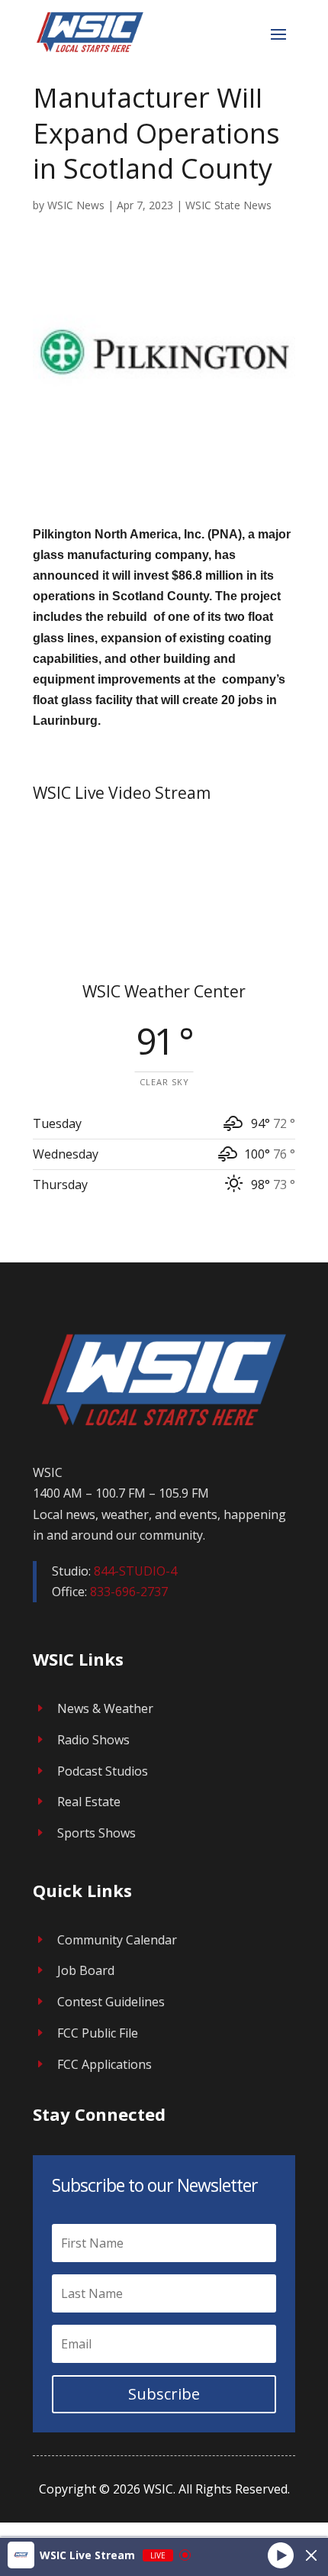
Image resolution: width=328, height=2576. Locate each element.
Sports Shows (96, 1833)
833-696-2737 (129, 1592)
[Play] (281, 2555)
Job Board (86, 1970)
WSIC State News (228, 205)
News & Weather (105, 1708)
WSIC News (76, 205)
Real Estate (89, 1802)
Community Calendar (117, 1940)
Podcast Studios (103, 1771)
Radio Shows (93, 1740)
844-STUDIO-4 (135, 1571)
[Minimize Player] (311, 2555)
